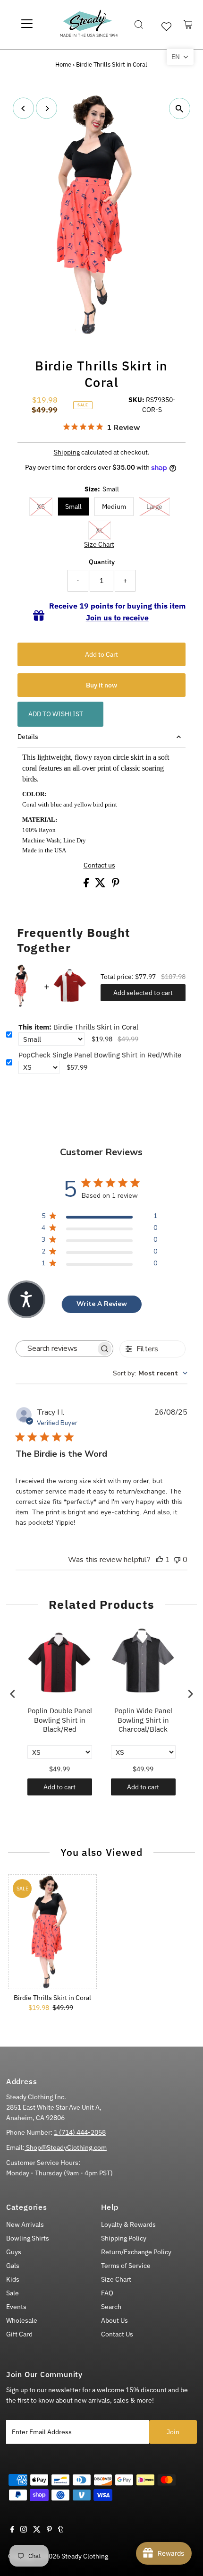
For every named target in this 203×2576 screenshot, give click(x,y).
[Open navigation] (27, 25)
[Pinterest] (49, 2530)
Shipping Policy (124, 2238)
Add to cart (59, 1787)
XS (41, 507)
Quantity (102, 562)
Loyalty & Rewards (128, 2224)
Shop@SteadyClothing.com (66, 2147)
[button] (180, 57)
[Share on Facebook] (87, 885)
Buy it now (101, 685)
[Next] (47, 108)
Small (73, 507)
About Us (114, 2320)
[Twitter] (37, 2530)
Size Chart (99, 545)
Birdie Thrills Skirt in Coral (78, 1027)
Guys (14, 2252)
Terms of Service (126, 2266)
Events (16, 2307)
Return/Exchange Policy (136, 2252)
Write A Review (102, 1304)
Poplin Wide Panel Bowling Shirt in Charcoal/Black (143, 1720)
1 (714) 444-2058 (80, 2132)
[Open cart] (188, 25)
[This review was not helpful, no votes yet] (177, 1560)
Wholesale (22, 2320)
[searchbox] (56, 1349)
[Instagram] (24, 2530)
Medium (114, 507)
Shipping (67, 452)
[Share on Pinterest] (116, 885)
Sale (13, 2293)
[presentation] (13, 1694)
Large (154, 507)
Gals (13, 2266)
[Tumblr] (61, 2530)
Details (28, 737)
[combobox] (150, 1373)
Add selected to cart (143, 993)
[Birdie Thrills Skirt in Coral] (52, 1932)
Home (63, 64)
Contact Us (117, 2334)
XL (100, 530)
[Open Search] (139, 25)
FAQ (107, 2293)
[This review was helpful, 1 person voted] (160, 1560)
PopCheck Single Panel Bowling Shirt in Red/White (100, 1055)
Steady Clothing (85, 2556)
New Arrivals (25, 2224)
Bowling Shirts (28, 2238)
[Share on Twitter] (101, 885)
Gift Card (19, 2334)
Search (111, 2307)
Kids (13, 2279)
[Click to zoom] (180, 108)
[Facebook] (12, 2530)
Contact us (99, 866)
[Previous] (23, 108)
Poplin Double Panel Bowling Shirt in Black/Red (60, 1720)
